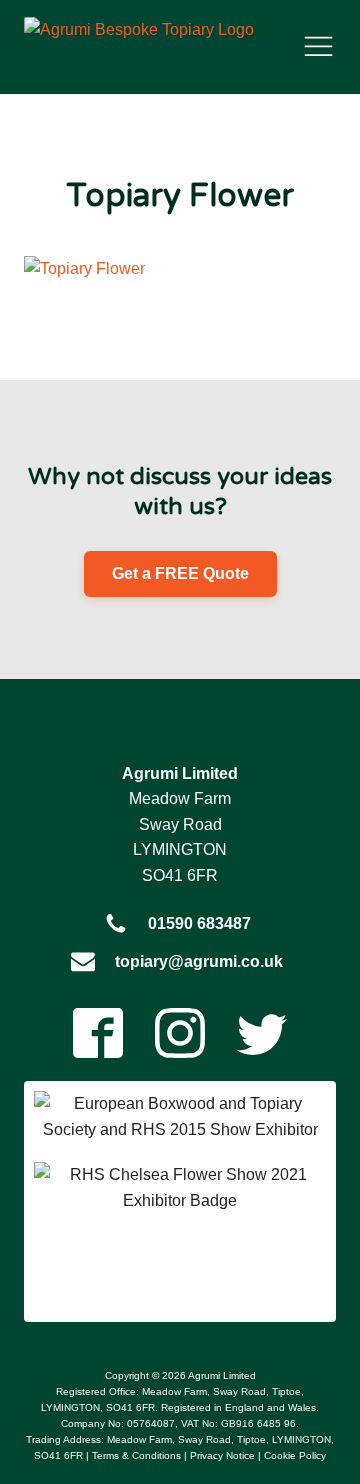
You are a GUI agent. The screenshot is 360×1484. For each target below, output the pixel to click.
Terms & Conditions (136, 1455)
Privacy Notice (222, 1455)
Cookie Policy (295, 1455)
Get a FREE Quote (180, 573)
